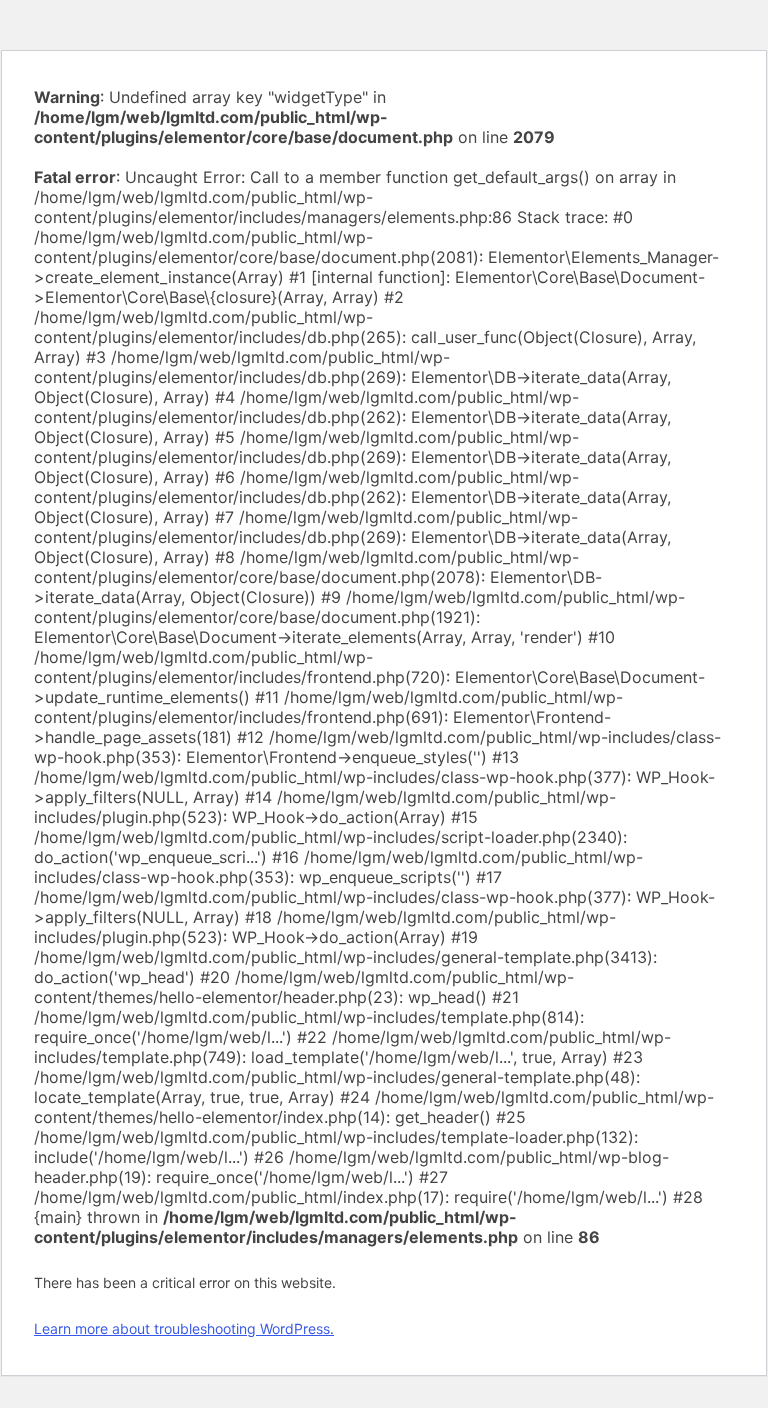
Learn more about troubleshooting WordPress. (184, 1328)
